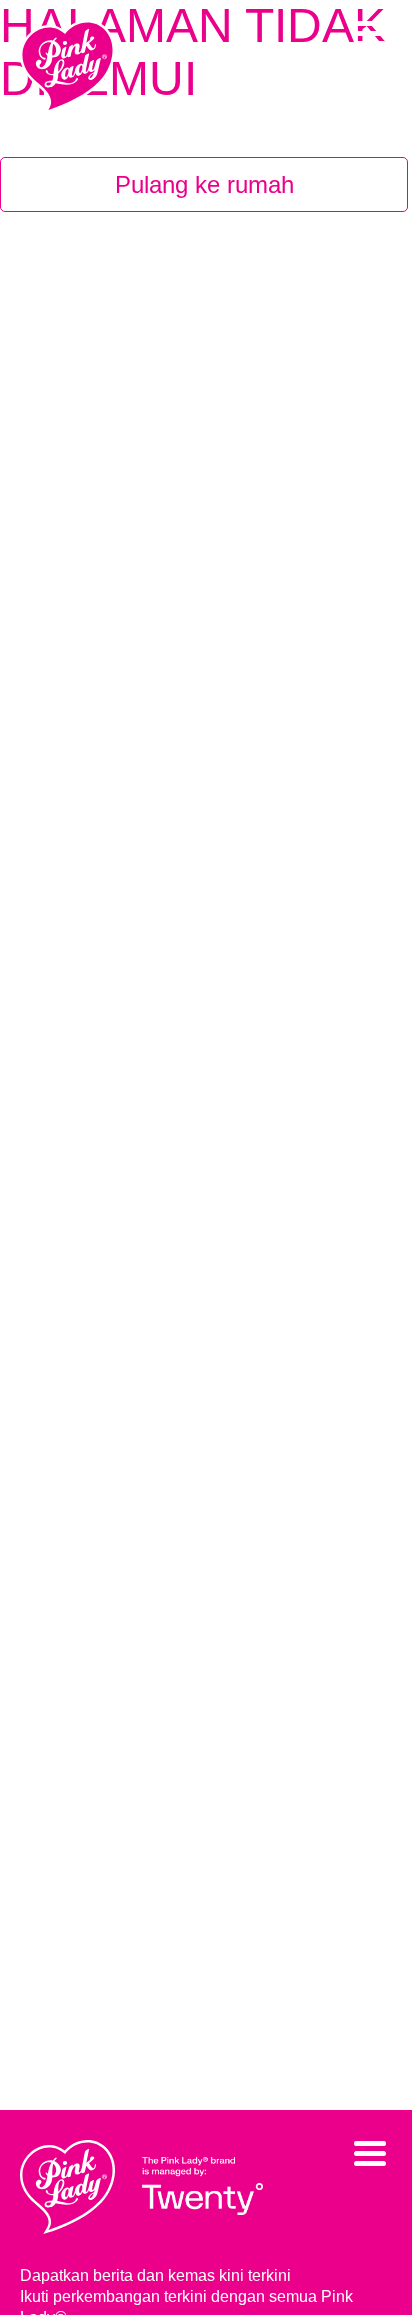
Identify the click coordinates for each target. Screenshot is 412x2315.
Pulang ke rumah (204, 184)
